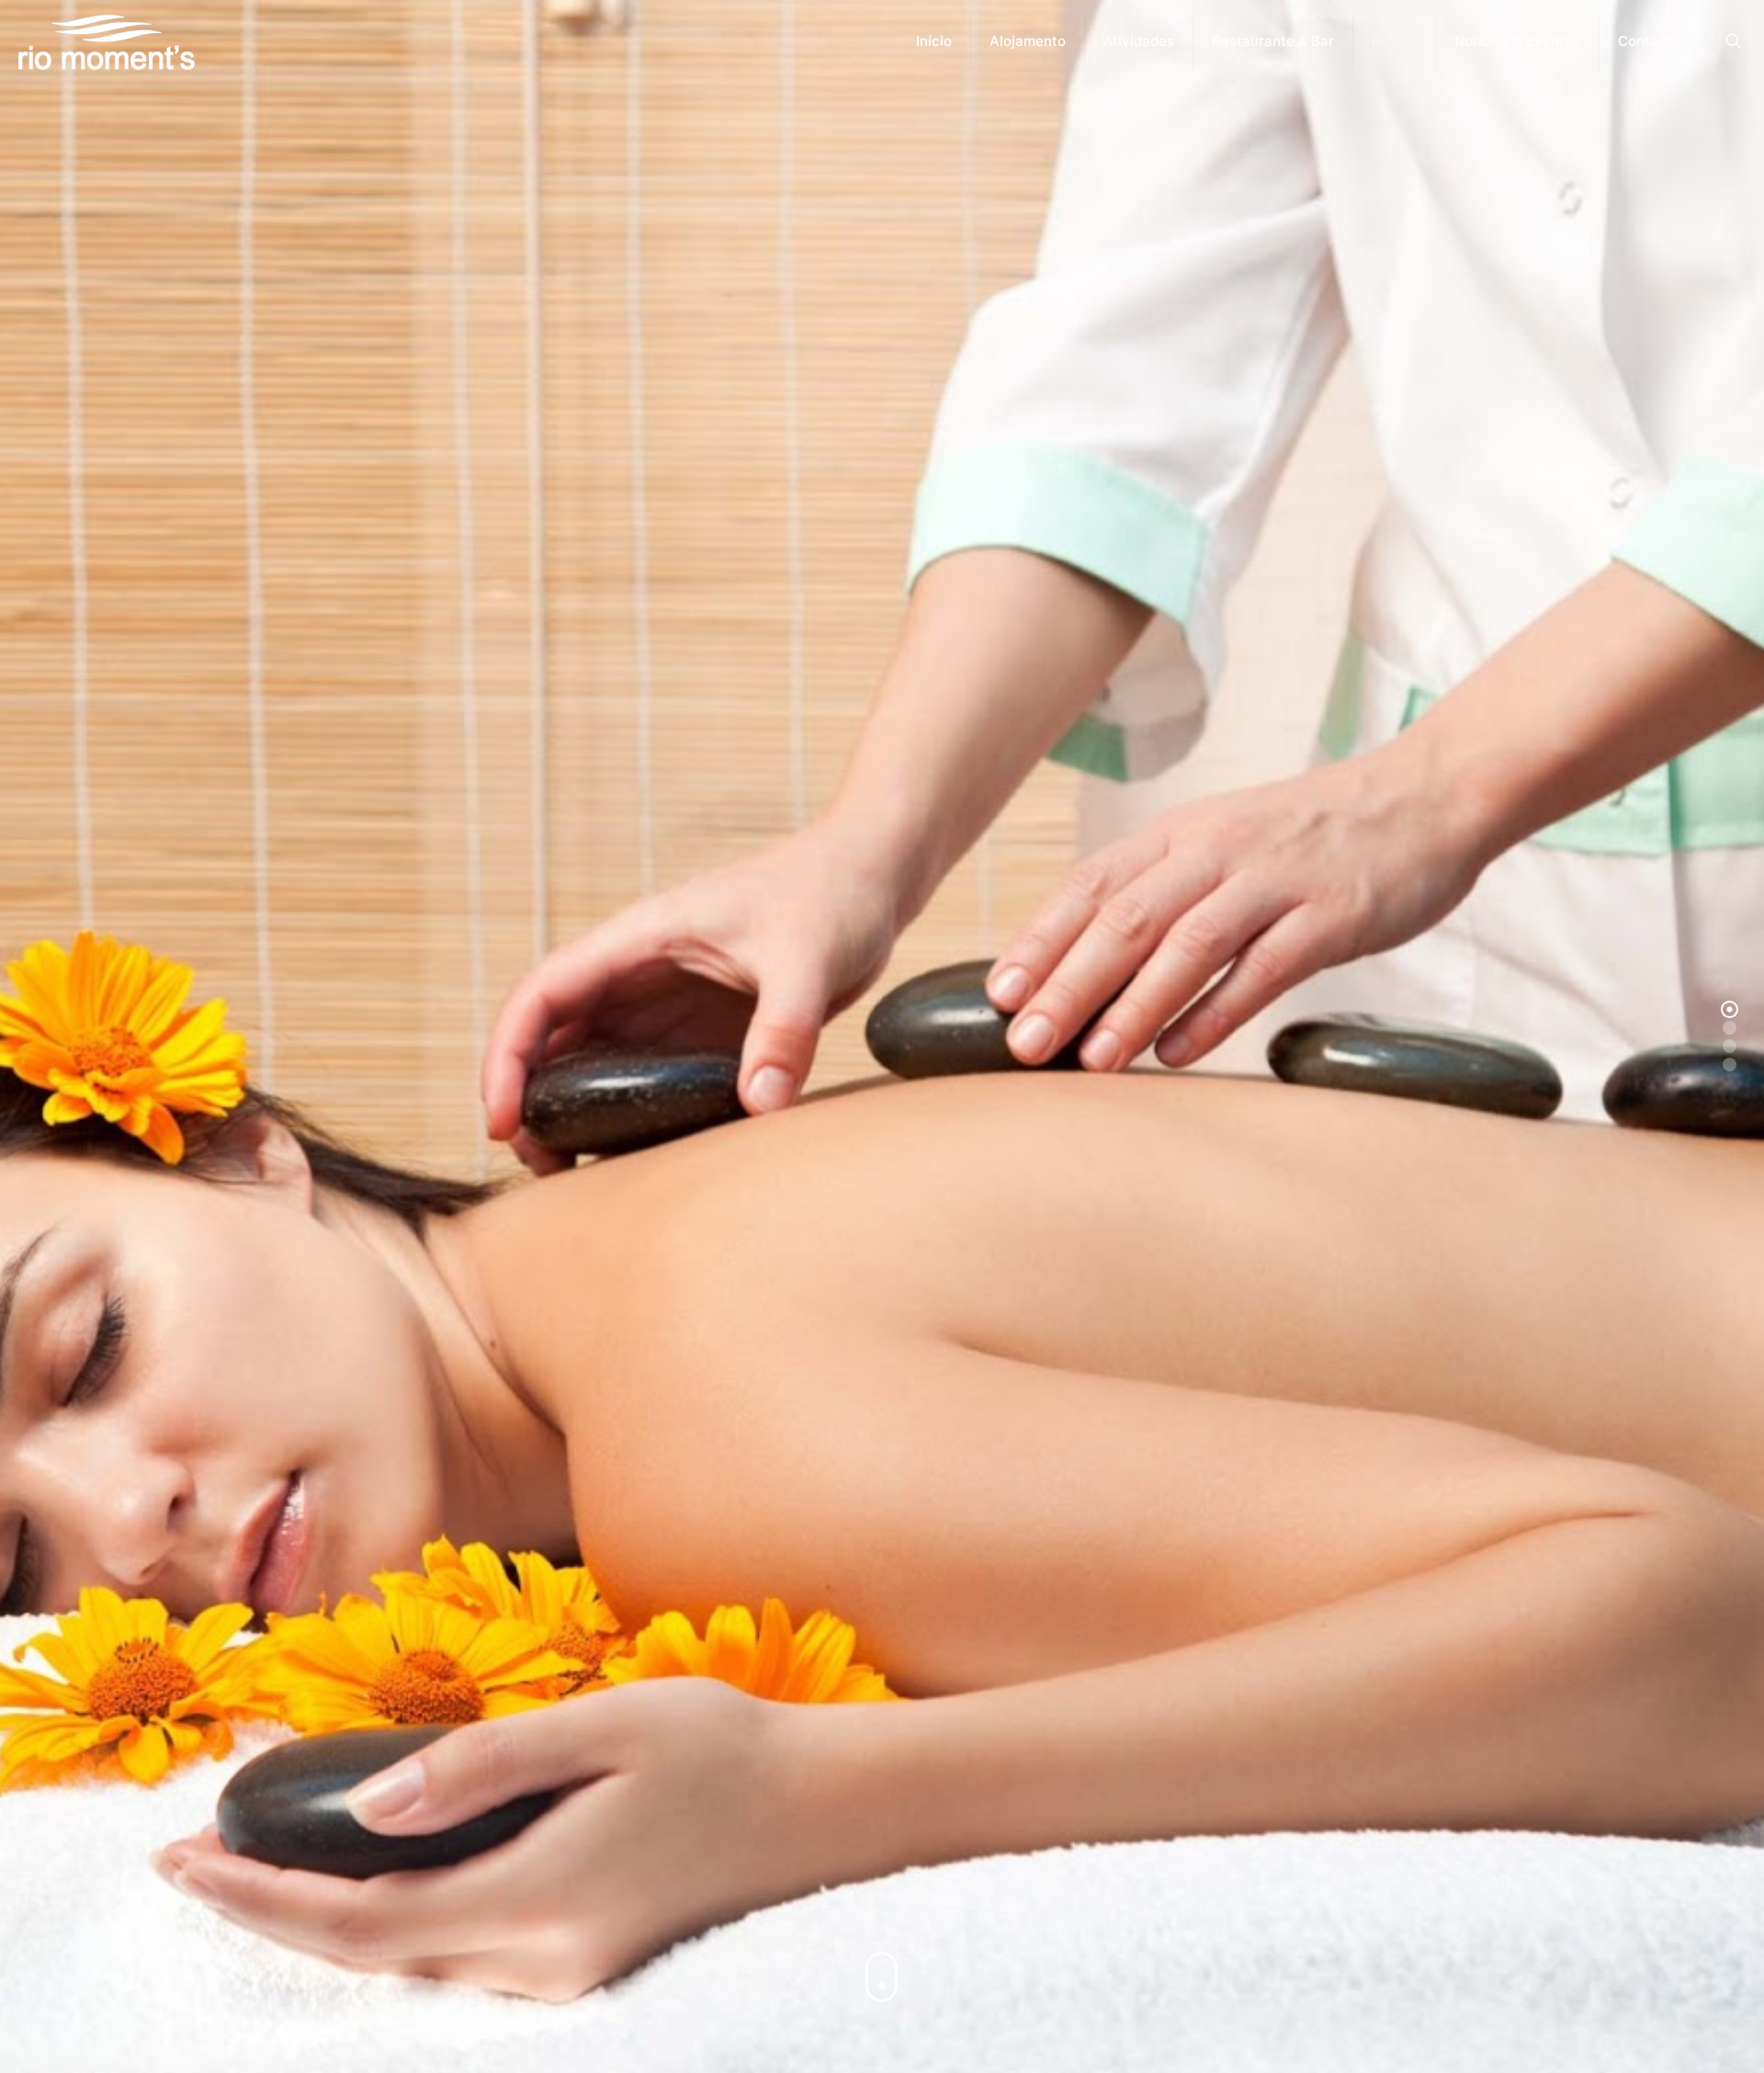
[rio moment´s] (107, 41)
